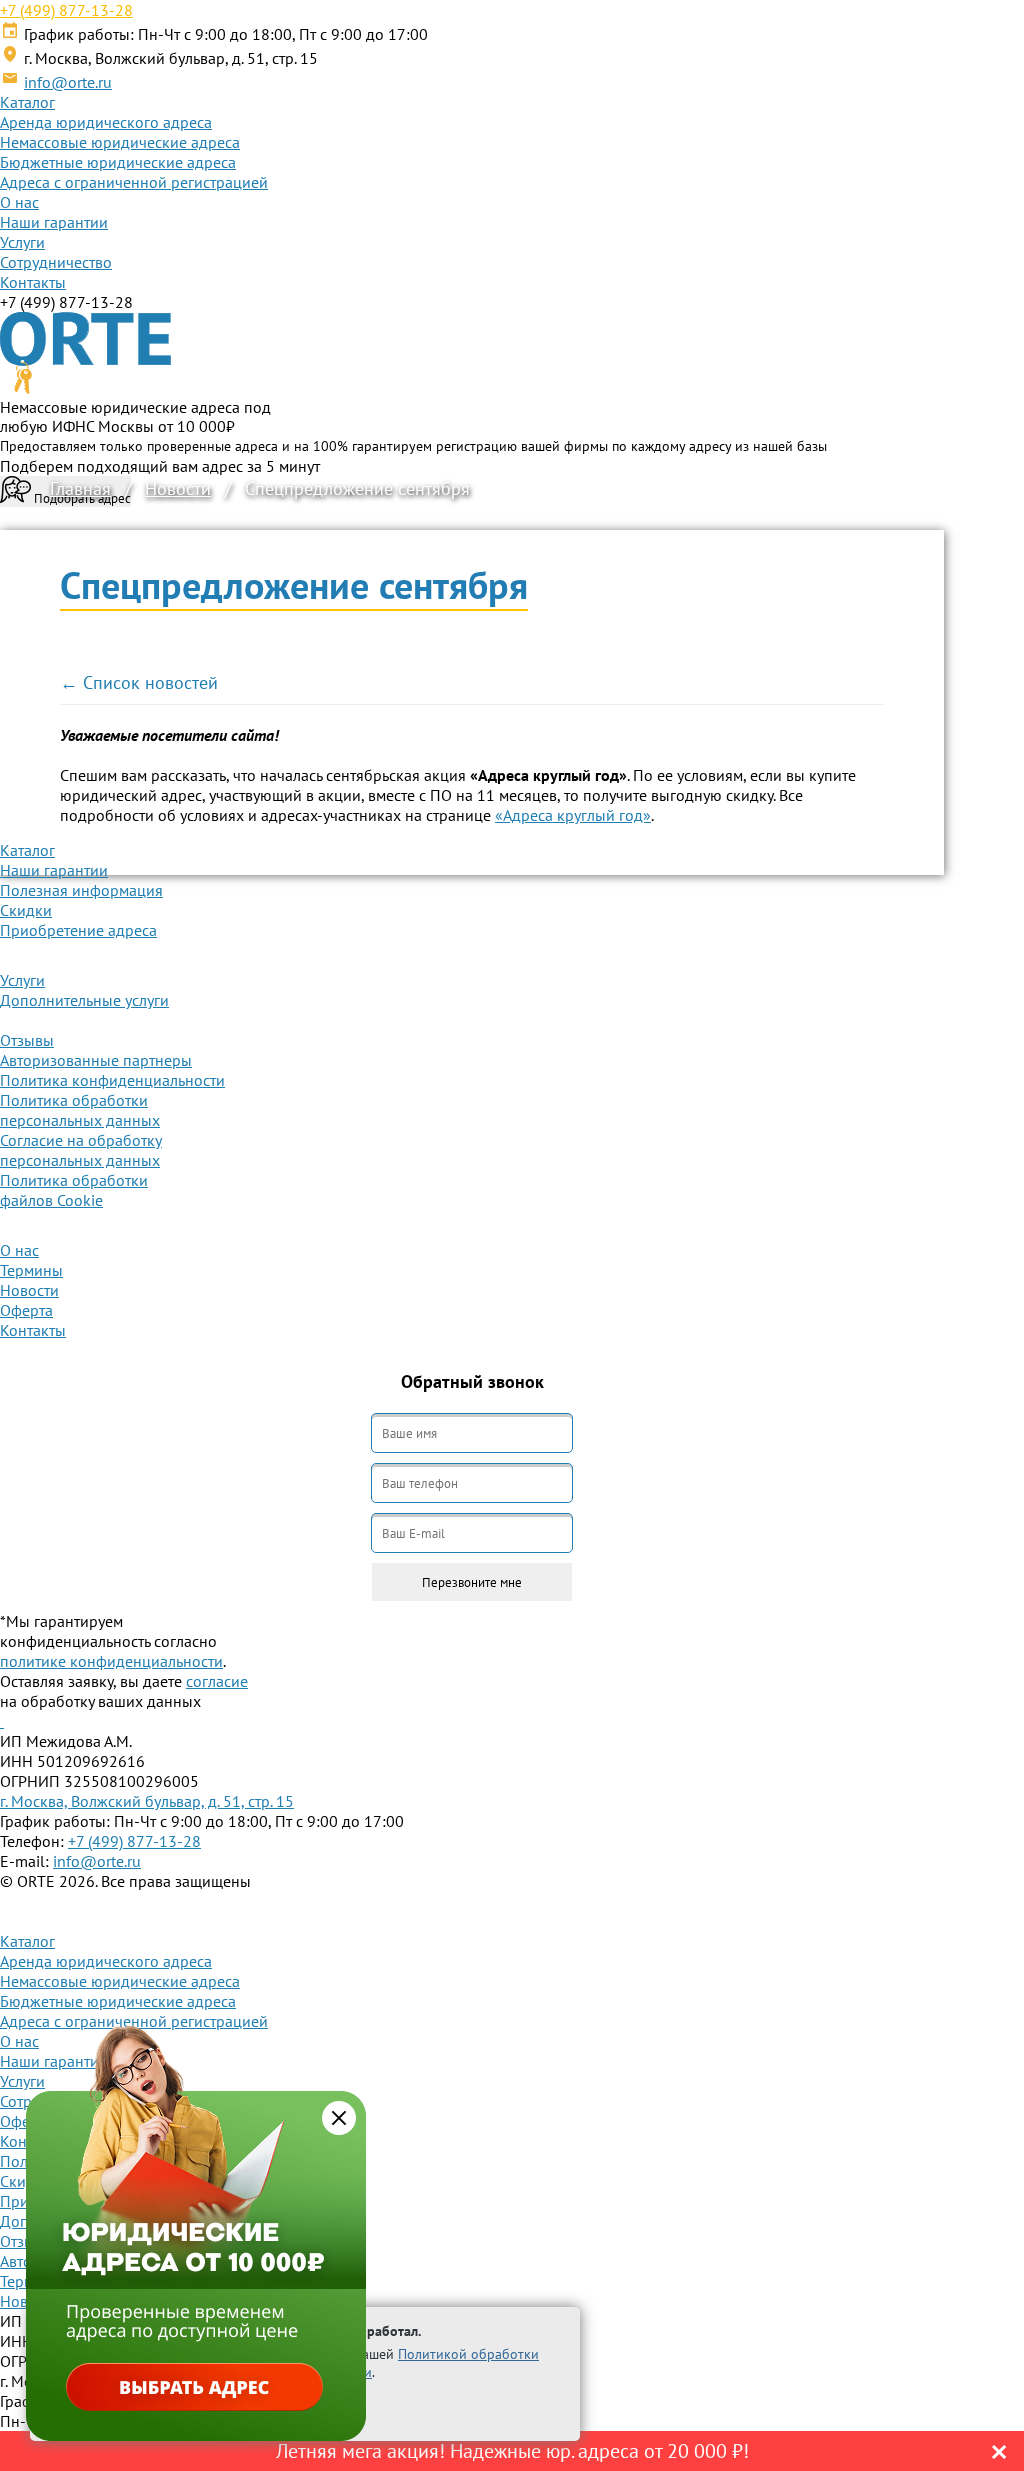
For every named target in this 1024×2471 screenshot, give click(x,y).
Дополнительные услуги (84, 1000)
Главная (80, 488)
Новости (178, 488)
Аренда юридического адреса (106, 122)
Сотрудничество (56, 262)
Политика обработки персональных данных (80, 1110)
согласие (217, 1681)
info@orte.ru (68, 82)
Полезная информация (81, 890)
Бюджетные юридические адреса (118, 162)
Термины (31, 1270)
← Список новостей (139, 682)
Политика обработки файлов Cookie (74, 1190)
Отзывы (27, 1040)
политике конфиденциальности (111, 1661)
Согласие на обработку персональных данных (81, 1150)
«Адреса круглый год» (573, 815)
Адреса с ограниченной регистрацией (134, 182)
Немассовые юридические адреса (120, 142)
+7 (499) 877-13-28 (66, 10)
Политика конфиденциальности (112, 1080)
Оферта (26, 1310)
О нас (19, 202)
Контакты (33, 282)
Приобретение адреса (78, 930)
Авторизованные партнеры (96, 1060)
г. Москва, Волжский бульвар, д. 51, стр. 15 (147, 1801)
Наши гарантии (54, 222)
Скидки (26, 910)
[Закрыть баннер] (339, 2118)
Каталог (27, 102)
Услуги (22, 242)
